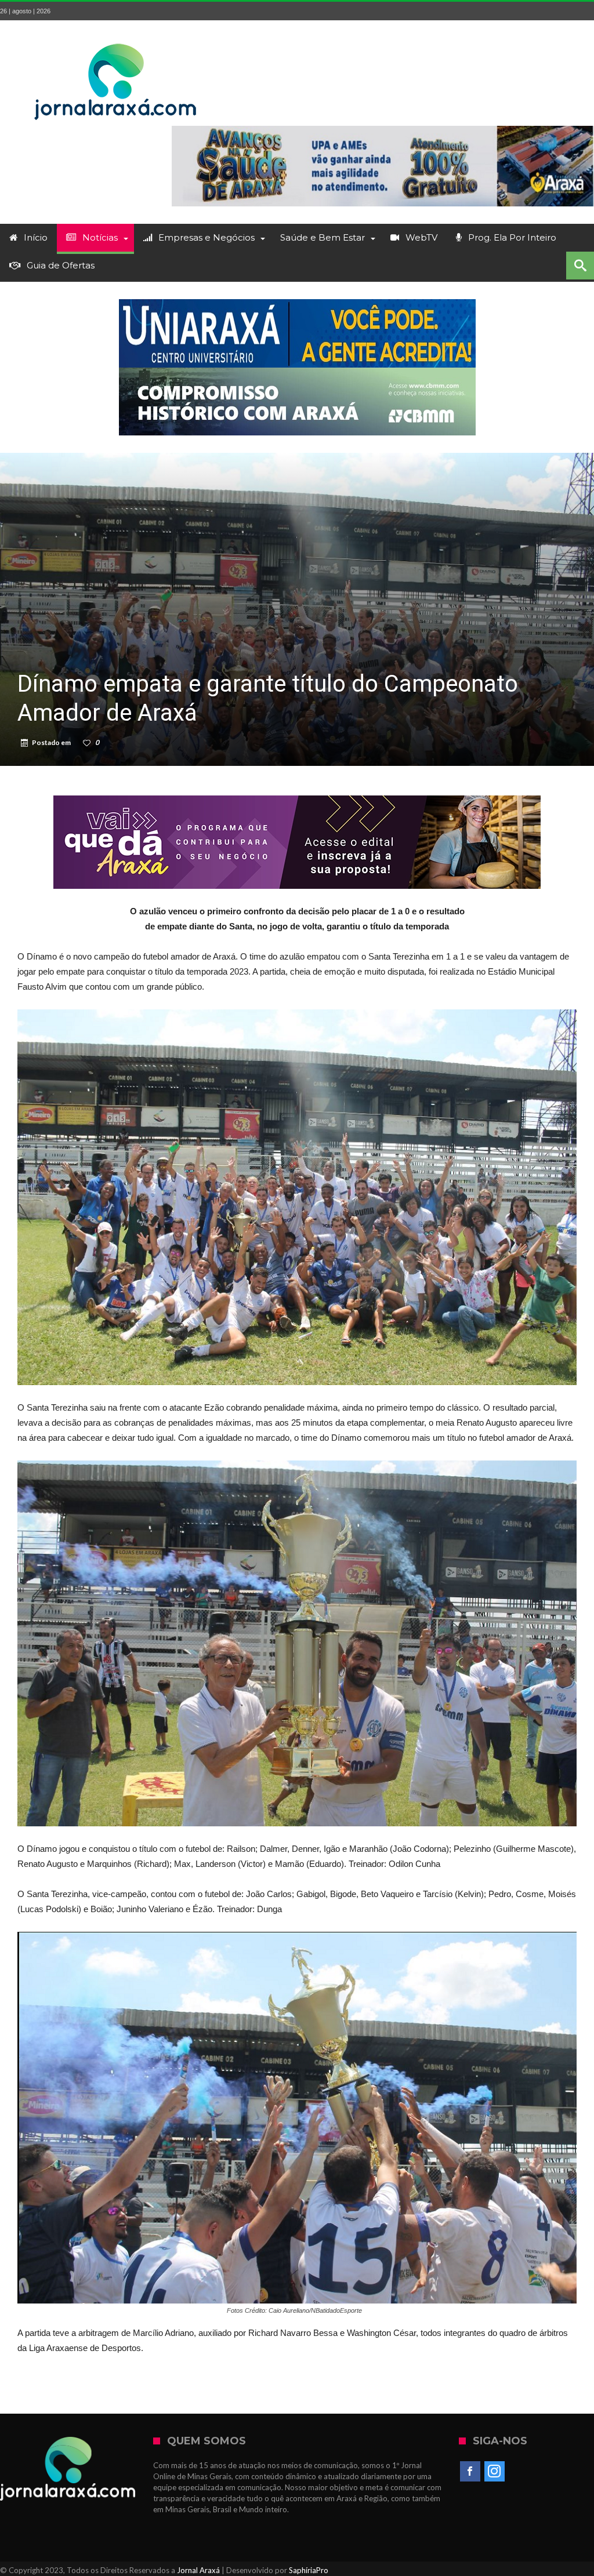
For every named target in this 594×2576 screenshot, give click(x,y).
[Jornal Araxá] (116, 37)
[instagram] (495, 2472)
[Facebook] (470, 2472)
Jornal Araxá (198, 2570)
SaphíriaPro (309, 2570)
